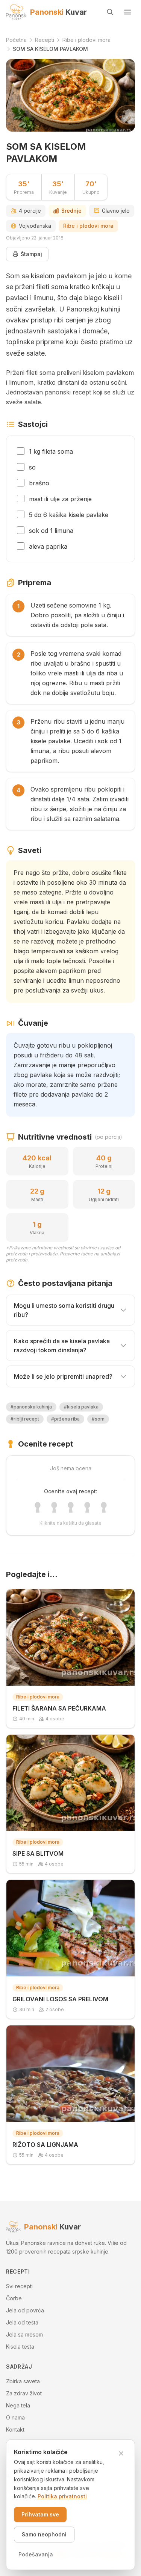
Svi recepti (19, 2286)
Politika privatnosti (62, 2496)
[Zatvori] (121, 2453)
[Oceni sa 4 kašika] (87, 1507)
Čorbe (14, 2298)
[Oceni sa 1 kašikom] (38, 1507)
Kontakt (15, 2429)
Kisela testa (20, 2347)
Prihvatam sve (40, 2514)
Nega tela (18, 2405)
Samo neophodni (44, 2534)
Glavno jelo (116, 211)
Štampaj (31, 254)
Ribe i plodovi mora (88, 226)
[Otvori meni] (127, 12)
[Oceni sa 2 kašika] (54, 1507)
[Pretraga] (110, 12)
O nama (15, 2417)
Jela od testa (22, 2322)
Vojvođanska (35, 226)
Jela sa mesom (24, 2334)
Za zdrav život (24, 2393)
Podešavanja (36, 2554)
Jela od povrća (25, 2310)
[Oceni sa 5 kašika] (104, 1507)
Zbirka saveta (23, 2381)
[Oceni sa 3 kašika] (71, 1507)
